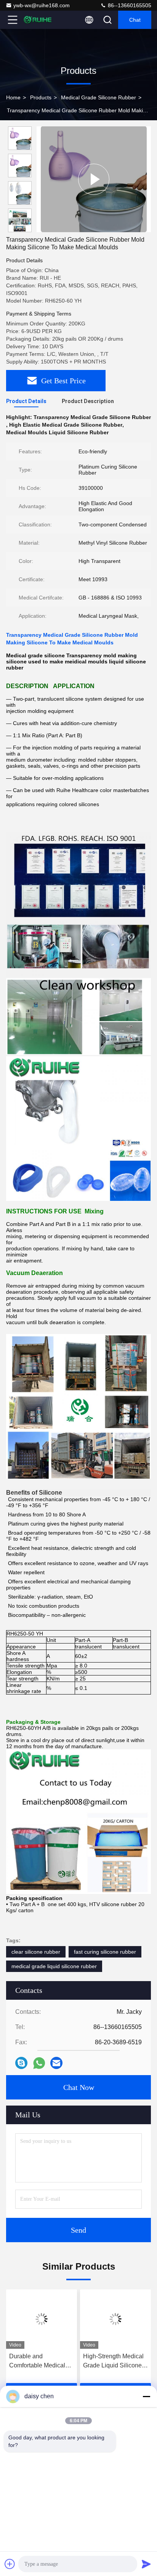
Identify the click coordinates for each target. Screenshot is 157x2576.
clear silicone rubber (36, 1952)
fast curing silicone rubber (105, 1952)
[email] (56, 2063)
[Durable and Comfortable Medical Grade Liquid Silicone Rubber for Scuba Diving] (42, 2319)
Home (13, 97)
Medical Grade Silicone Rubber (99, 97)
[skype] (21, 2063)
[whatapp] (39, 2063)
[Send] (146, 2564)
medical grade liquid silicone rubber (54, 1966)
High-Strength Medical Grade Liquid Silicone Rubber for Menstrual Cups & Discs (113, 2362)
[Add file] (10, 2564)
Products (41, 97)
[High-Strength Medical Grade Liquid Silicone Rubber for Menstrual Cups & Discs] (115, 2319)
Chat (135, 20)
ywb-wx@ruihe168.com (42, 5)
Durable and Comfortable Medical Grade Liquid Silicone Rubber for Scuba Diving (38, 2362)
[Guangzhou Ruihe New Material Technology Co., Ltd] (38, 20)
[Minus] (146, 2396)
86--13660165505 (129, 5)
